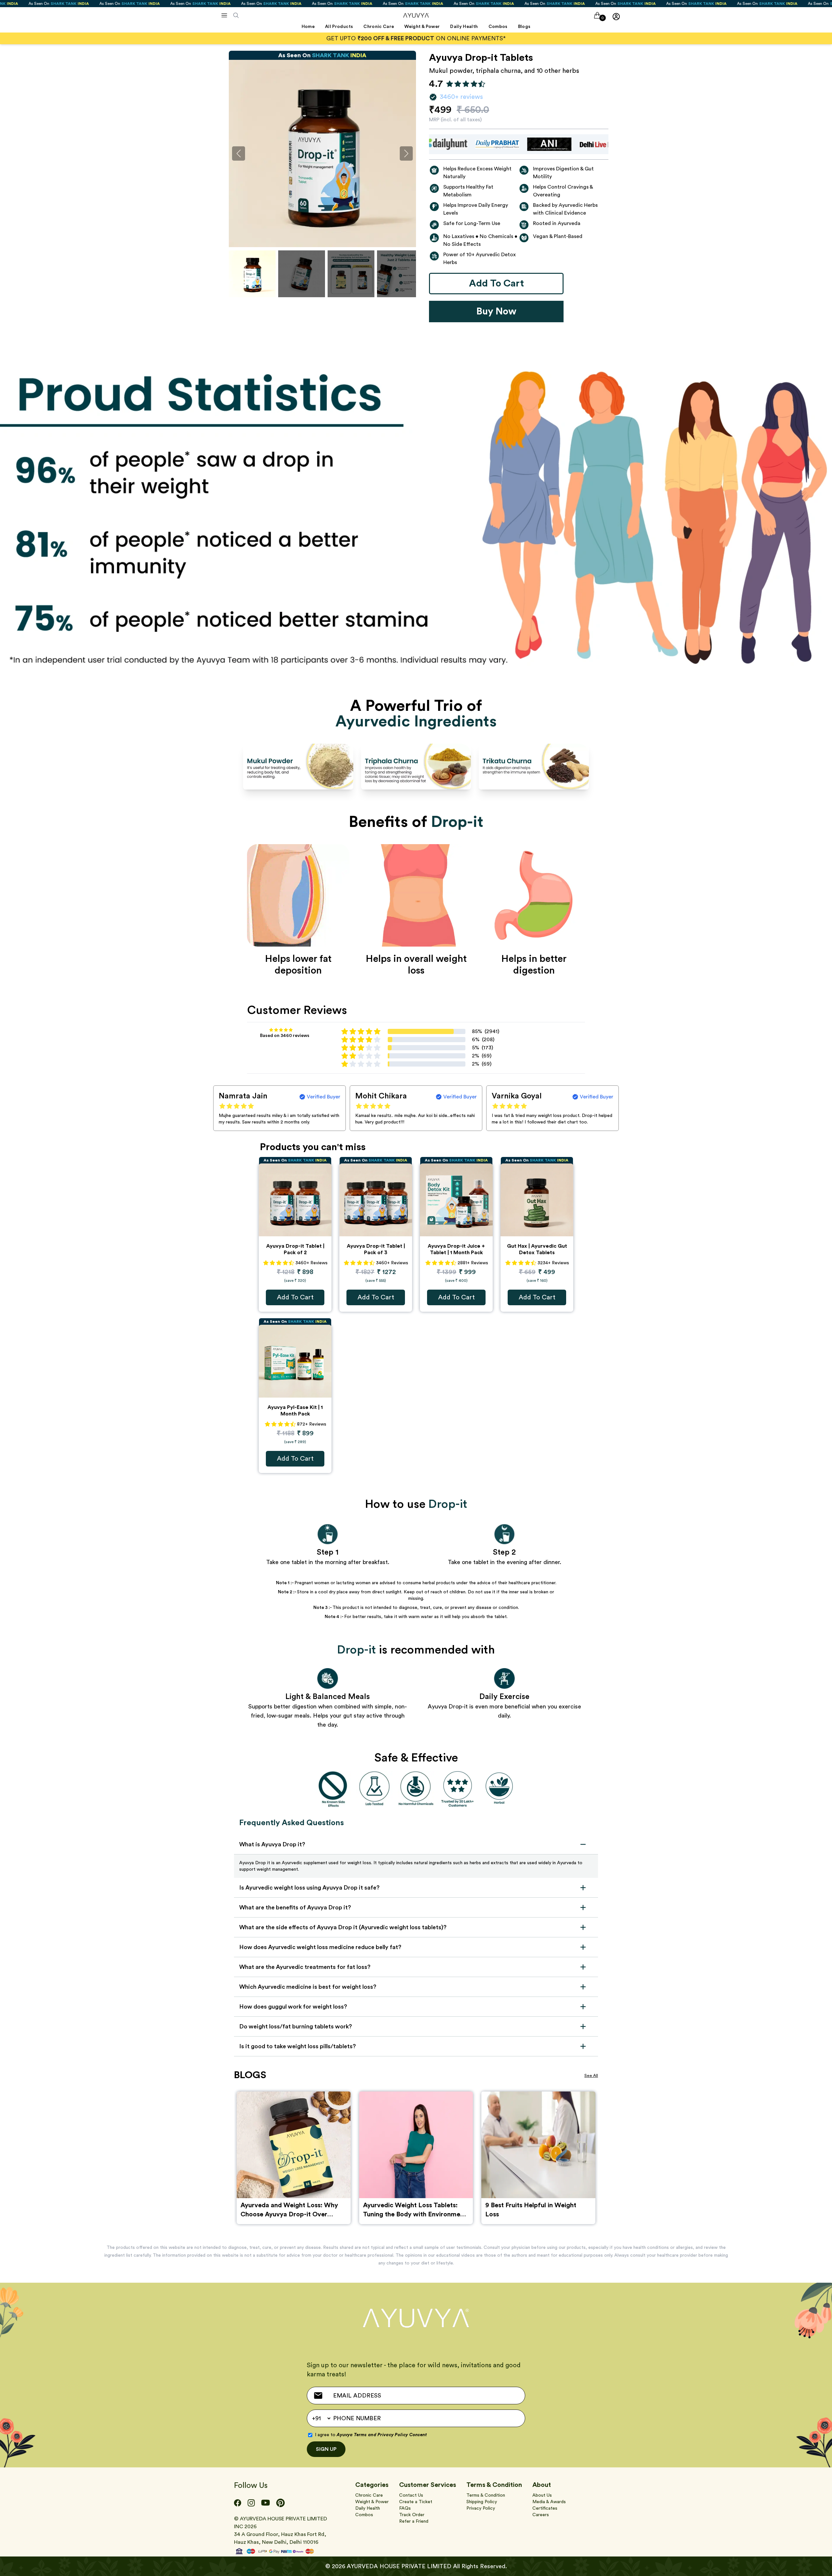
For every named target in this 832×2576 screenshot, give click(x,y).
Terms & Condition (486, 2495)
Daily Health (368, 2508)
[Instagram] (251, 2503)
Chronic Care (369, 2495)
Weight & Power (372, 2502)
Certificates (545, 2508)
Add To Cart (295, 1297)
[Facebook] (238, 2503)
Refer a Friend (414, 2521)
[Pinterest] (280, 2503)
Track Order (412, 2515)
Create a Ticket (416, 2502)
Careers (541, 2515)
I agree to (371, 2435)
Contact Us (411, 2495)
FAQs (405, 2508)
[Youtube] (266, 2503)
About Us (542, 2495)
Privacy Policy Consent (402, 2435)
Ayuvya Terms (352, 2435)
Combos (364, 2515)
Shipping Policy (482, 2502)
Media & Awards (549, 2502)
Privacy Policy (481, 2508)
